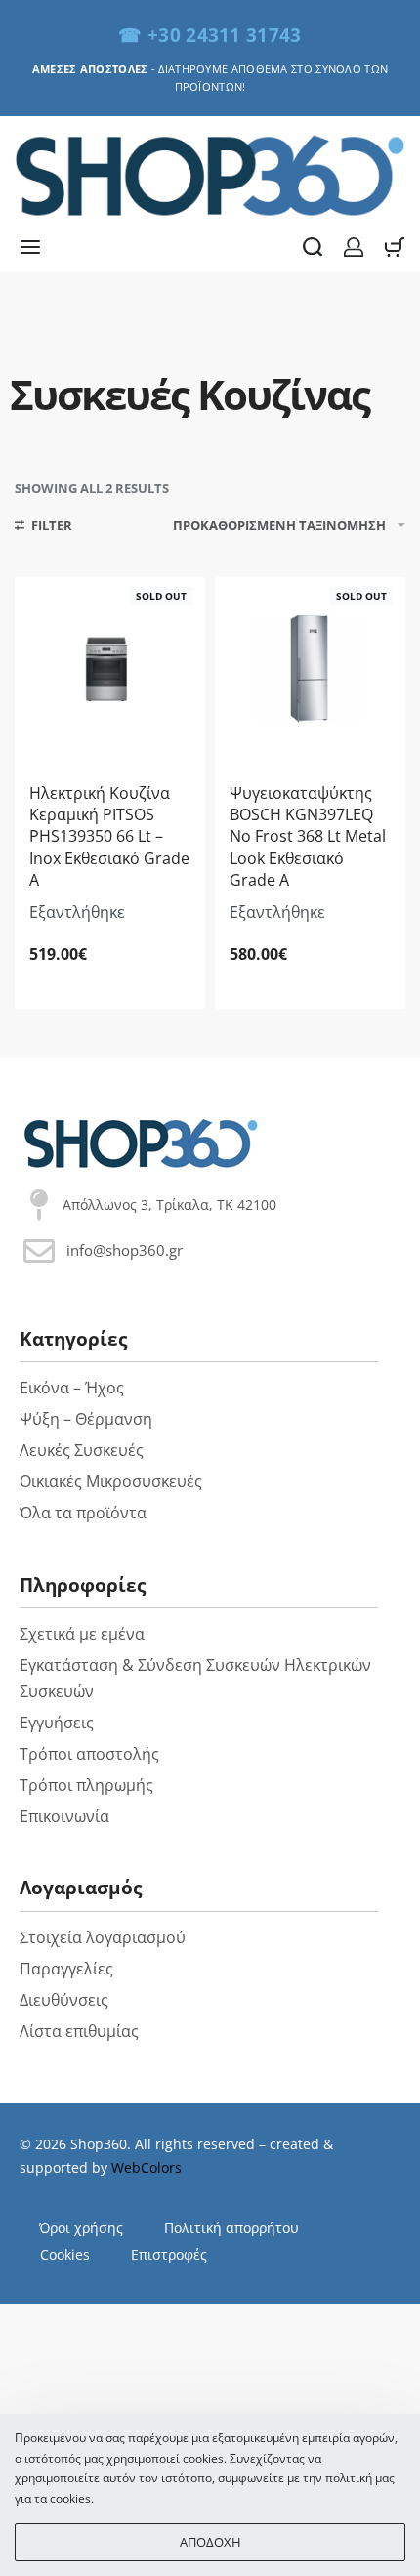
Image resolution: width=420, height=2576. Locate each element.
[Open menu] (30, 247)
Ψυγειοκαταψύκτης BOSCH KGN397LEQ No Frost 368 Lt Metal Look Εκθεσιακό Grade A (308, 837)
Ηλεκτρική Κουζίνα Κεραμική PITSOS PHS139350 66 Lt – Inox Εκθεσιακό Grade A (109, 837)
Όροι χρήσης (81, 2228)
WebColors (147, 2167)
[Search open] (313, 247)
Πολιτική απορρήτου (231, 2228)
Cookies (65, 2254)
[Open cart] (395, 247)
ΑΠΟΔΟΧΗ (210, 2542)
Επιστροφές (169, 2254)
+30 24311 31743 (225, 35)
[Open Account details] (354, 247)
